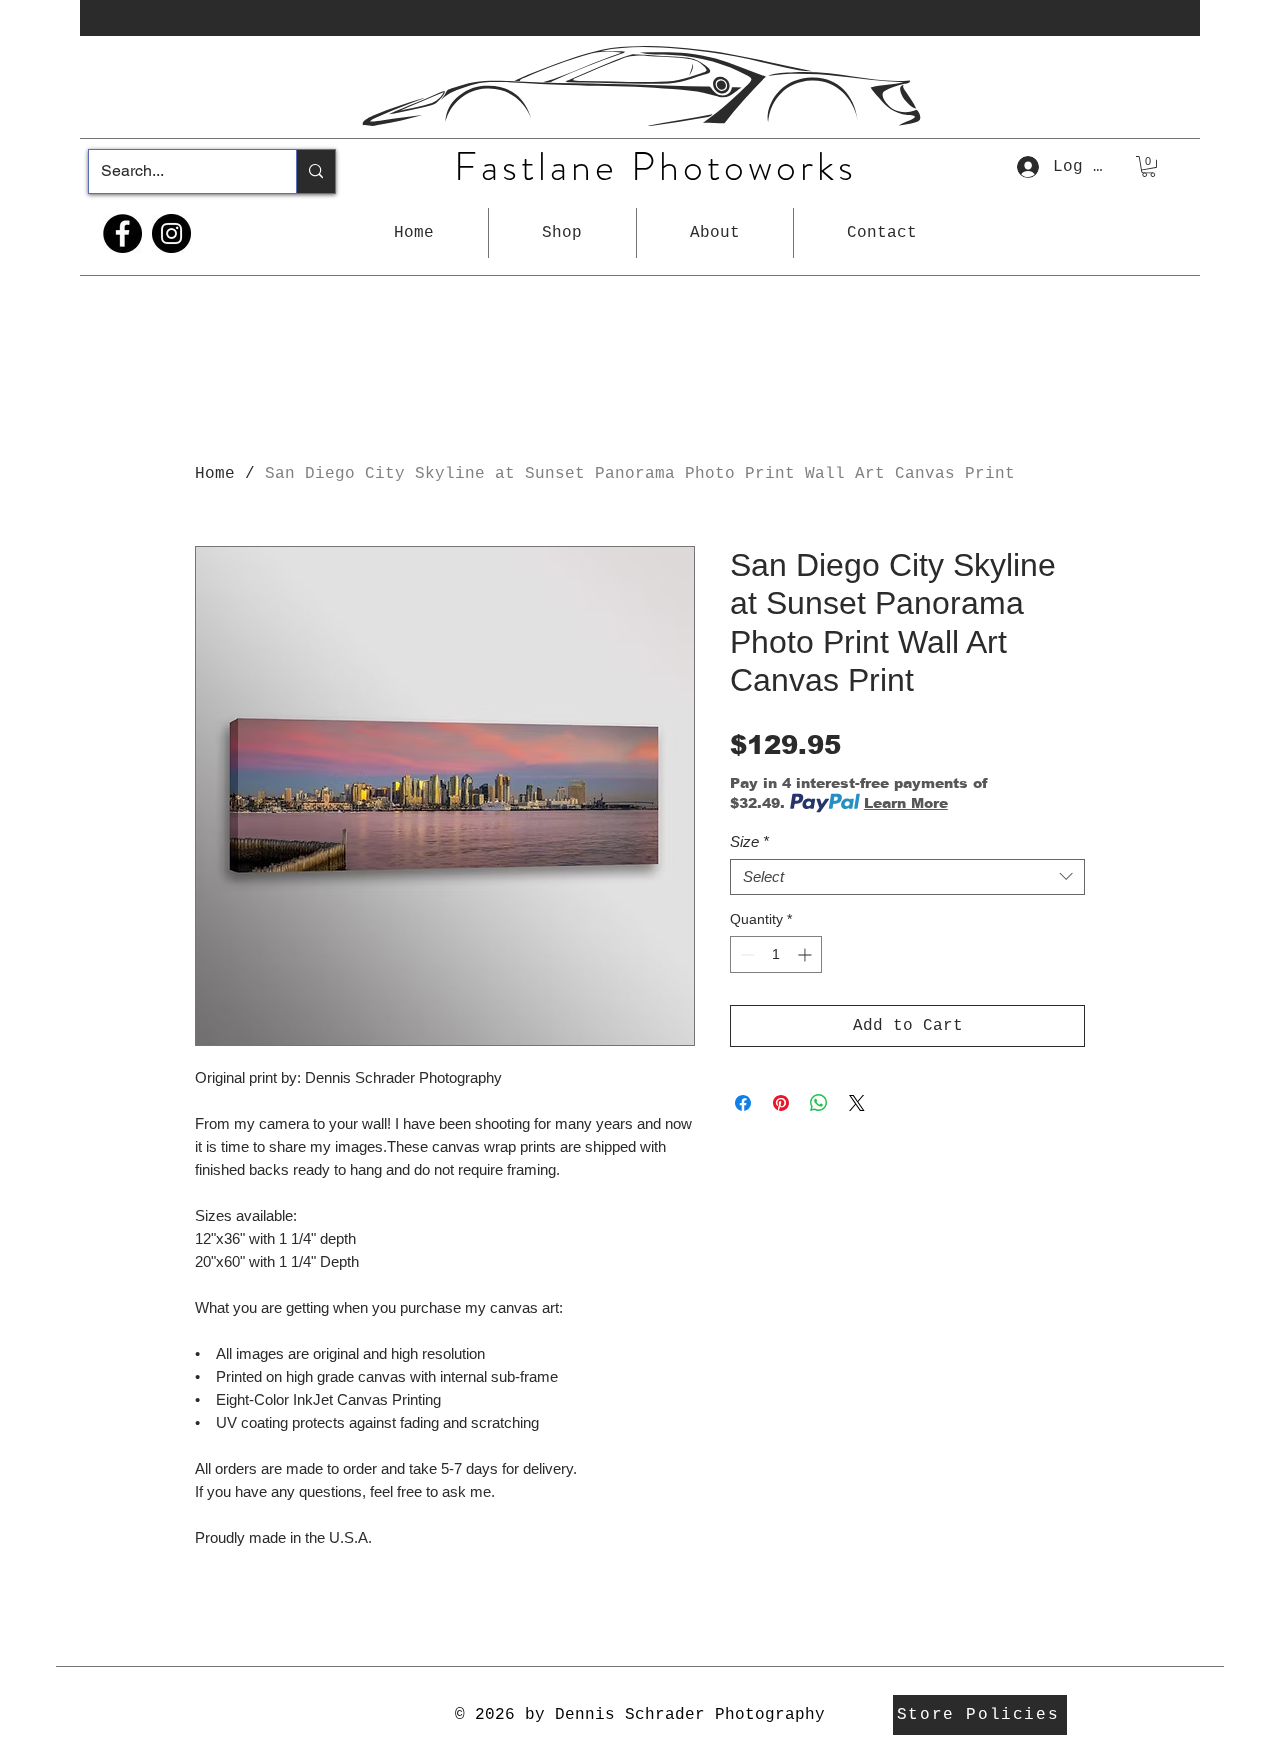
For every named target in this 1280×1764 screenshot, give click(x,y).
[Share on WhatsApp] (819, 1103)
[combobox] (907, 877)
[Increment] (806, 954)
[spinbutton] (776, 954)
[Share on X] (857, 1103)
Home (215, 474)
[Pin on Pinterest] (781, 1103)
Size (749, 841)
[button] (562, 233)
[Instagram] (171, 233)
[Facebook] (122, 233)
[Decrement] (745, 954)
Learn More (906, 803)
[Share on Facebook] (743, 1103)
